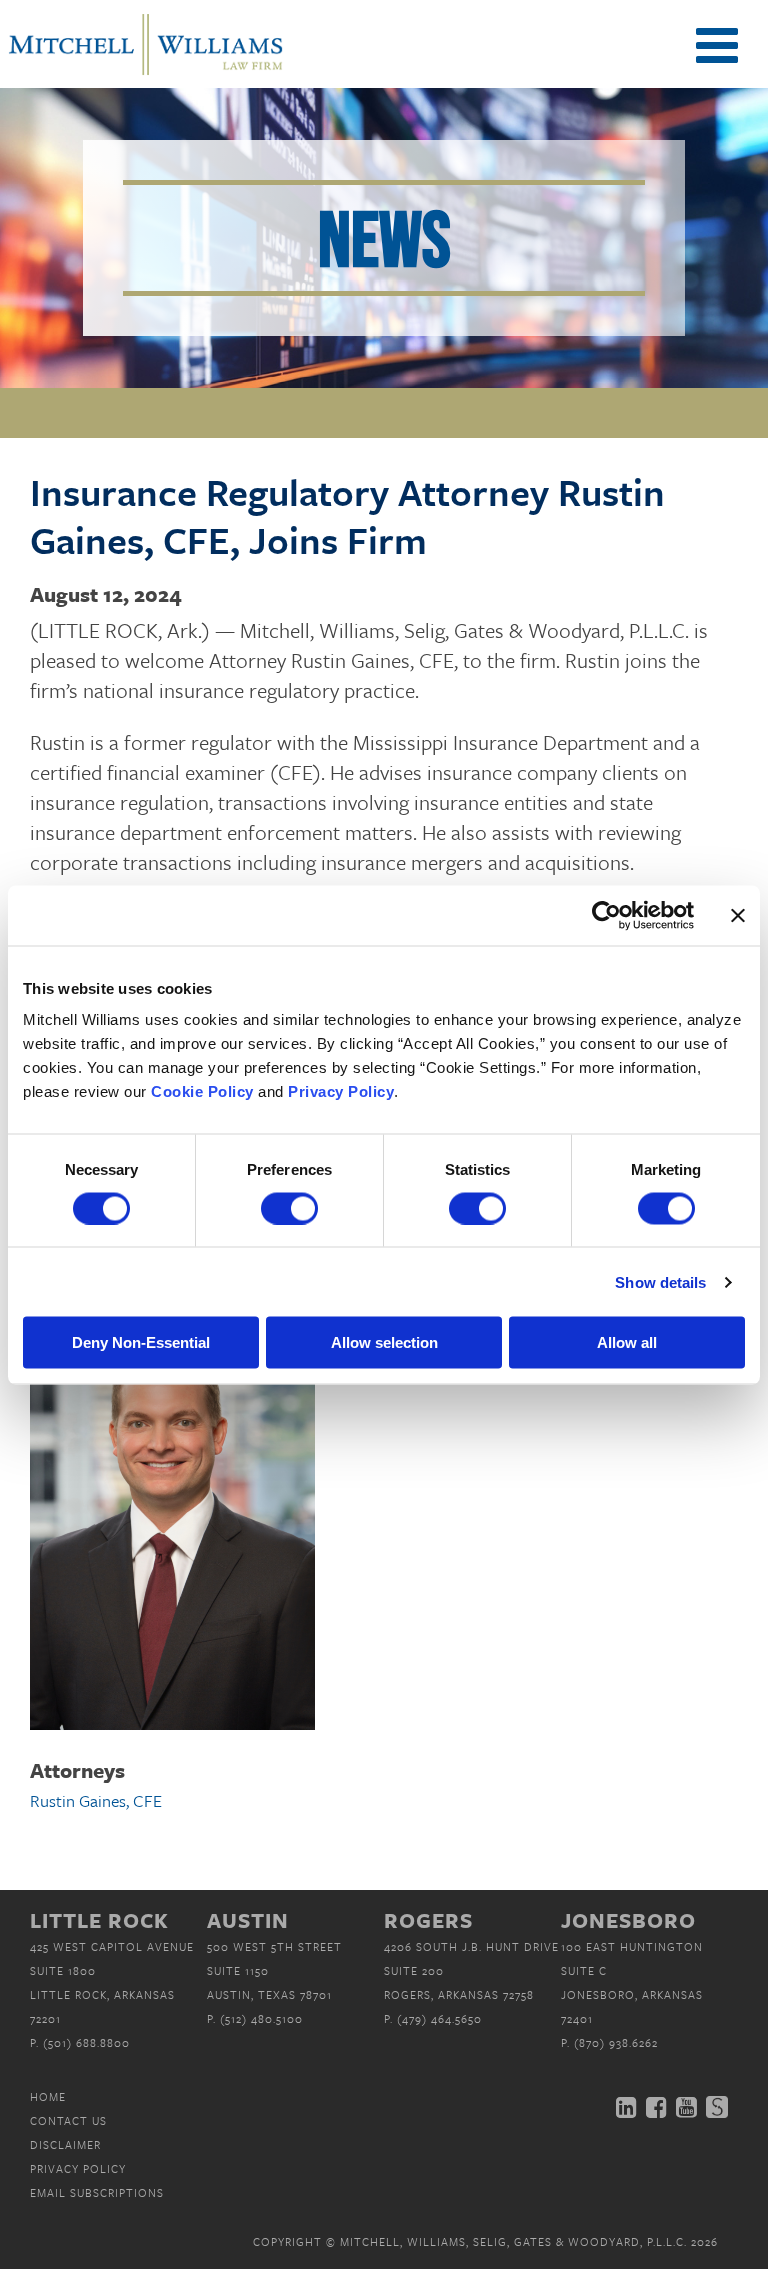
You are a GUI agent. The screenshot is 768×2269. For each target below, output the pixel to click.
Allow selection (384, 1342)
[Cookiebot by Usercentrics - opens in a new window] (606, 915)
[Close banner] (738, 915)
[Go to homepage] (145, 73)
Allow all (627, 1342)
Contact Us (68, 2120)
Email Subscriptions (97, 2192)
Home (48, 2096)
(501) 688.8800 (86, 2042)
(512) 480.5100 (261, 2018)
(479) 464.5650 (439, 2018)
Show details (660, 1281)
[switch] (289, 1208)
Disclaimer (65, 2144)
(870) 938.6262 (616, 2042)
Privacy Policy (78, 2168)
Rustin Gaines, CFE (96, 1800)
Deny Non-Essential (141, 1342)
